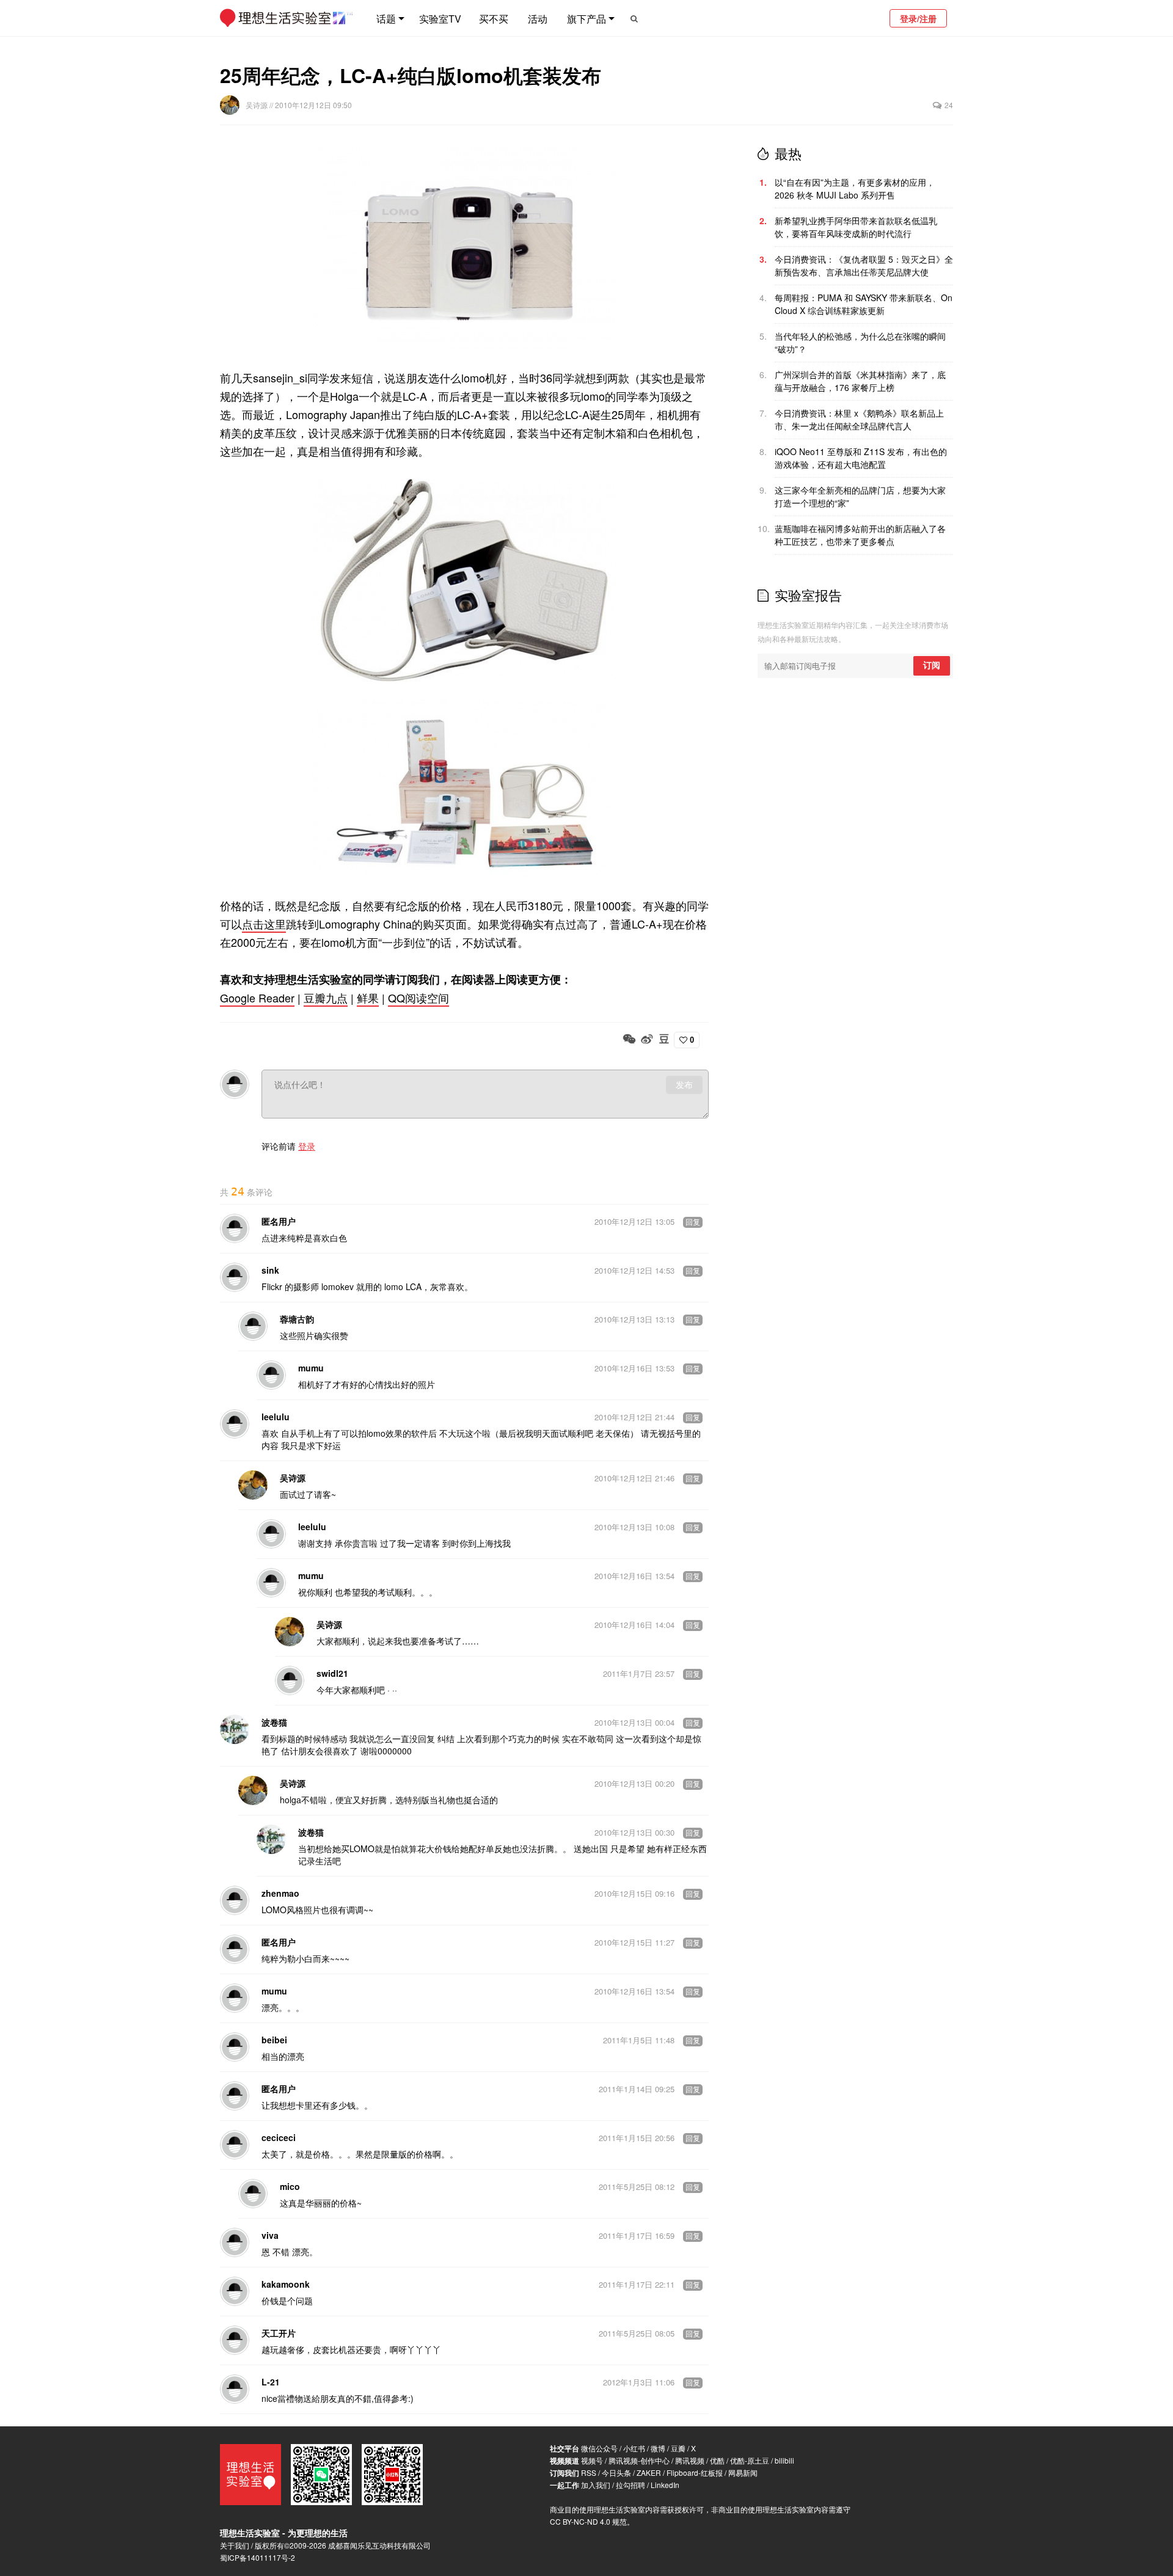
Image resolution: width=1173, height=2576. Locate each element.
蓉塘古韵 (297, 1319)
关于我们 (235, 2545)
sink (270, 1270)
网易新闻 (743, 2472)
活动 (538, 19)
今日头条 (616, 2472)
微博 (658, 2448)
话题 (386, 19)
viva (270, 2235)
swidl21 (332, 1673)
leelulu (276, 1417)
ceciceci (279, 2137)
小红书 (634, 2448)
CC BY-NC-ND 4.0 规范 (588, 2521)
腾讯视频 (690, 2460)
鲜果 (368, 998)
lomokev (338, 1286)
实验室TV (440, 19)
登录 (307, 1146)
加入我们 (596, 2485)
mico (290, 2186)
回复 (693, 1222)
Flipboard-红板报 (695, 2472)
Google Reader (257, 998)
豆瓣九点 (326, 998)
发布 (684, 1085)
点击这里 (264, 924)
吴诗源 (258, 105)
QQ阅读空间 (418, 998)
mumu (311, 1368)
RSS (589, 2472)
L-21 (271, 2382)
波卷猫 (274, 1722)
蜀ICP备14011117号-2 (258, 2557)
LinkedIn (665, 2485)
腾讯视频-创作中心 (639, 2460)
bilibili (784, 2460)
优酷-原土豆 (750, 2460)
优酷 (717, 2460)
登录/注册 (918, 18)
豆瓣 (678, 2448)
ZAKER (649, 2472)
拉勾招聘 (630, 2485)
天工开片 (279, 2333)
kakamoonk (286, 2284)
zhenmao (280, 1893)
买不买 (494, 19)
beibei (274, 2040)
